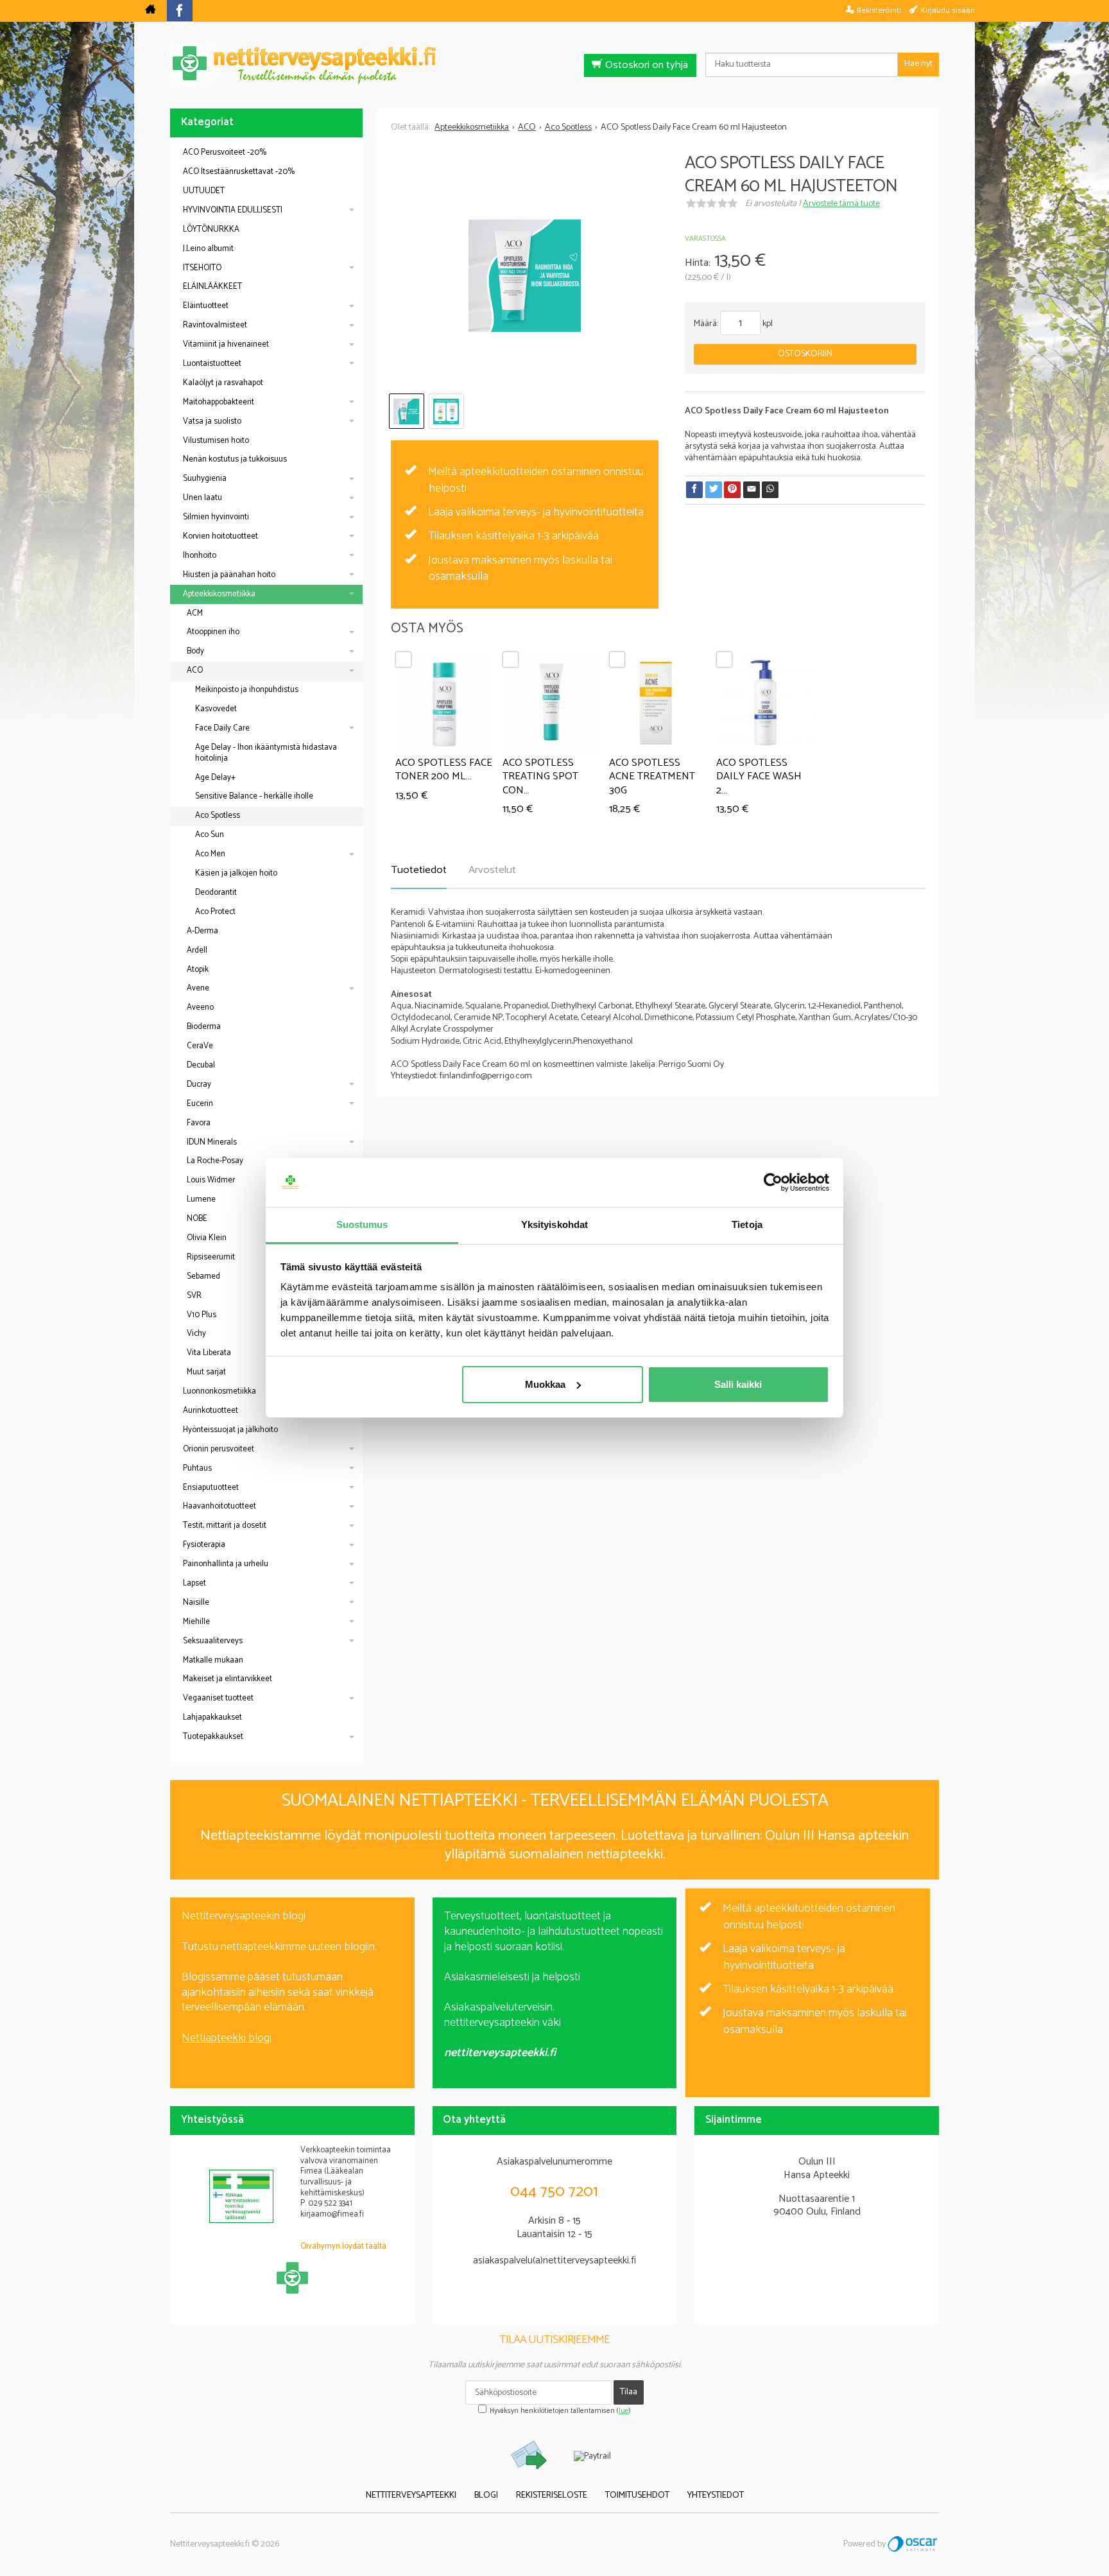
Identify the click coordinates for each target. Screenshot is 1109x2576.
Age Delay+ (215, 778)
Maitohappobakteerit (219, 402)
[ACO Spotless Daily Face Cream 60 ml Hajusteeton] (524, 276)
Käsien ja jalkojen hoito (236, 873)
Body (195, 651)
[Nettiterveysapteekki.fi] (554, 65)
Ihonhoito (200, 556)
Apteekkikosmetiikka (219, 594)
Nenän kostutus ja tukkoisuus (235, 459)
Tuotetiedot (419, 870)
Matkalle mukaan (213, 1660)
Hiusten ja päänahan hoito (229, 575)
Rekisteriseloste (552, 2495)
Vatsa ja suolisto (212, 421)
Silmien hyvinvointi (216, 517)
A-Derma (202, 931)
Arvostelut (492, 870)
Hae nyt (918, 64)
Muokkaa (545, 1384)
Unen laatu (202, 498)
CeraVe (200, 1046)
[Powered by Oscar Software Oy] (913, 2544)
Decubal (201, 1065)
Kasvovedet (216, 709)
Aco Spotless (218, 816)
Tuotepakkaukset (213, 1737)
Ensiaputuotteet (211, 1488)
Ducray (199, 1085)
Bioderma (204, 1027)
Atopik (198, 970)
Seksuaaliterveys (213, 1641)
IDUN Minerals (212, 1142)
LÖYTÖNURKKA (211, 229)
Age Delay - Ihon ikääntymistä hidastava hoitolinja (266, 753)
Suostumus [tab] (362, 1224)
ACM (195, 613)
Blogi (486, 2495)
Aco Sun (210, 835)
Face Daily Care (222, 728)
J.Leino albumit (208, 249)
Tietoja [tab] (747, 1224)
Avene (198, 988)
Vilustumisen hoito (216, 441)
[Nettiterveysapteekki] (150, 11)
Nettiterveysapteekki (411, 2495)
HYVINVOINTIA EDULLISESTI (233, 210)
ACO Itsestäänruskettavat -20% (239, 172)
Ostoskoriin (805, 354)
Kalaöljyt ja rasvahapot (223, 383)
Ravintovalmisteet (215, 325)
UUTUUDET (204, 191)
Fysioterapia (204, 1545)
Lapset (194, 1583)
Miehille (196, 1622)
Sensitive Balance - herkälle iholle (254, 796)
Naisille (196, 1603)
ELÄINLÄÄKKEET (212, 287)
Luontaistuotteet (212, 364)
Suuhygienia (205, 479)
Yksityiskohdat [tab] (554, 1224)
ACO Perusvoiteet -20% (225, 152)
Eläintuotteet (206, 306)
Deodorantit (216, 893)
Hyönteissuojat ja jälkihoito (230, 1430)
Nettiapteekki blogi (227, 2038)
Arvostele (841, 204)
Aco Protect (215, 912)
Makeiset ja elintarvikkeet (228, 1679)
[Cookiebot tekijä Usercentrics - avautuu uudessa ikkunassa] (773, 1182)
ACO (195, 670)
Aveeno (200, 1007)
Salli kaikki (738, 1384)
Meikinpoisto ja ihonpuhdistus (247, 690)
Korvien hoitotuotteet (220, 536)
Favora (199, 1123)
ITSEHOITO (202, 268)
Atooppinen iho (213, 632)
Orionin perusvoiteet (219, 1449)
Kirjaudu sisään (948, 10)
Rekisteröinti (879, 10)
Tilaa (629, 2392)
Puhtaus (197, 1468)
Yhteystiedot (716, 2495)
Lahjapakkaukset (212, 1717)
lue (624, 2411)
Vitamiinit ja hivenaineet (226, 344)
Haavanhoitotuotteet (219, 1506)
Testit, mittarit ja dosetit (225, 1526)
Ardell (197, 950)
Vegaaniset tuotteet (218, 1698)
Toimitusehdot (637, 2495)
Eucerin (200, 1104)
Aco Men (210, 854)
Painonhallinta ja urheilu (226, 1564)
